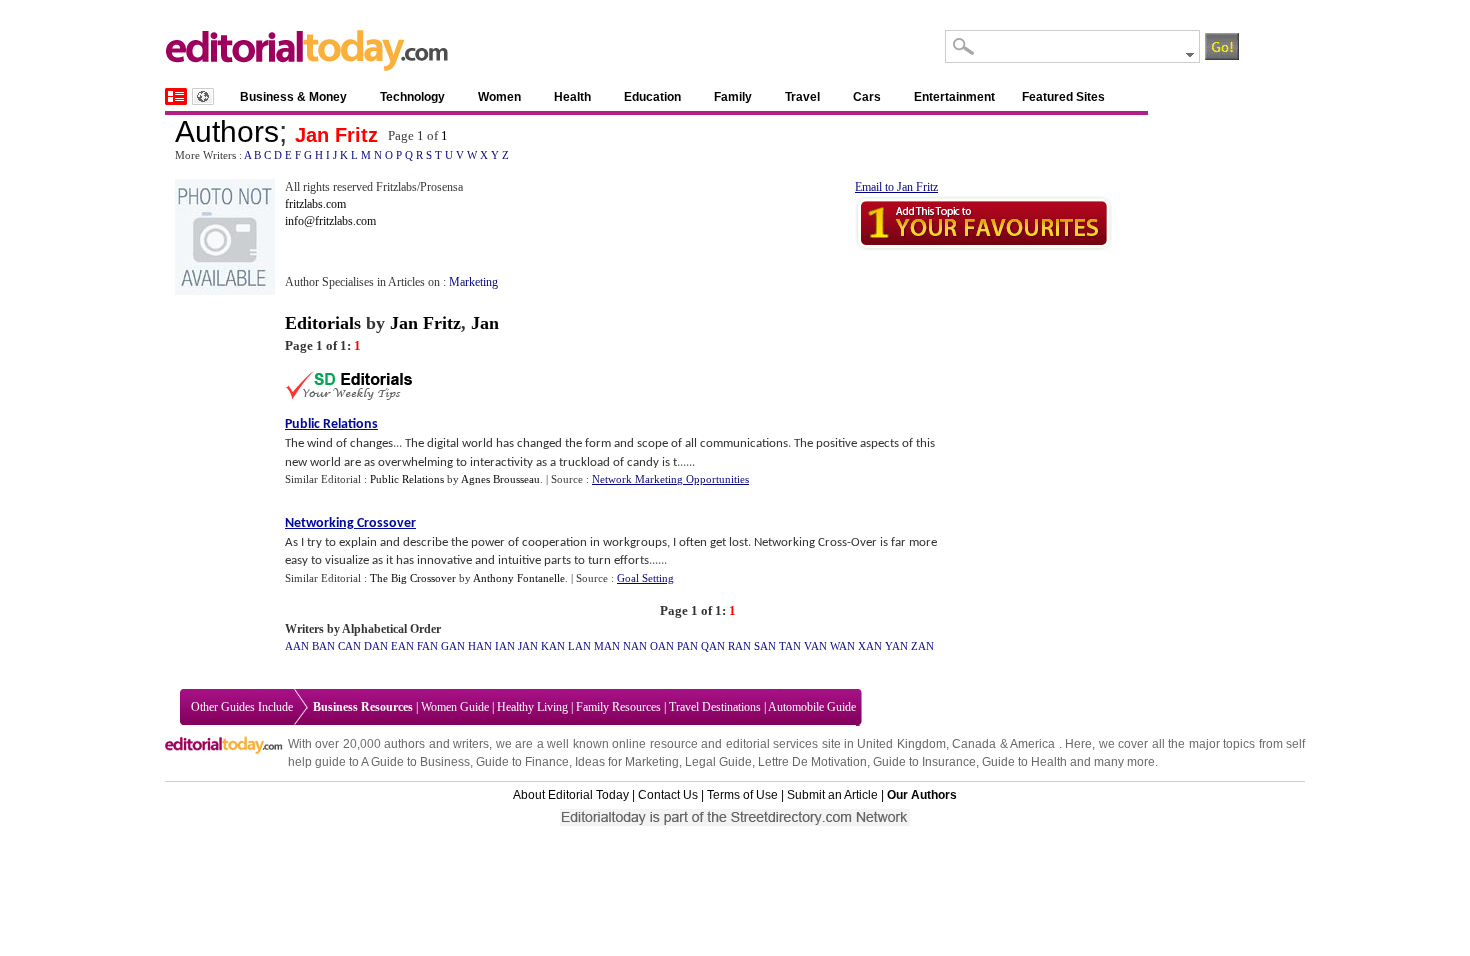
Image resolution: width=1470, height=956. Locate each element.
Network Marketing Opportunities (670, 479)
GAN (453, 646)
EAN (402, 646)
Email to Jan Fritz (896, 187)
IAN (505, 646)
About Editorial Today (571, 795)
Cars (867, 97)
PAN (687, 646)
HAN (480, 646)
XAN (870, 646)
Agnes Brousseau (500, 479)
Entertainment (954, 97)
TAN (790, 646)
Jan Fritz (336, 135)
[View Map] (203, 96)
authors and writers (436, 744)
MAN (607, 646)
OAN (662, 646)
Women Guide (455, 707)
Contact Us (668, 795)
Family (733, 97)
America (1032, 744)
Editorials (323, 323)
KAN (553, 646)
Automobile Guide (812, 707)
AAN (297, 646)
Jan (485, 323)
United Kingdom (901, 744)
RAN (739, 646)
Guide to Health (1024, 762)
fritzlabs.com (315, 204)
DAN (376, 646)
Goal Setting (645, 578)
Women (499, 97)
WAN (842, 646)
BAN (323, 646)
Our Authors (922, 795)
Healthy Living (532, 707)
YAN (896, 646)
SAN (765, 646)
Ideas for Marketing (627, 762)
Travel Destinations (715, 707)
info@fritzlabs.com (330, 221)
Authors (227, 131)
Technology (412, 97)
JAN (528, 646)
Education (652, 97)
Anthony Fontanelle (519, 578)
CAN (349, 646)
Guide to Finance (522, 762)
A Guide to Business (415, 762)
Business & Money (293, 97)
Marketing (473, 282)
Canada (974, 744)
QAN (713, 646)
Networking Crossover (350, 523)
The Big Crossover (413, 578)
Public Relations (331, 424)
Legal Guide (718, 762)
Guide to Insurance (924, 762)
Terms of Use (742, 795)
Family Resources (618, 707)
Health (572, 97)
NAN (635, 646)
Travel (802, 97)
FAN (427, 646)
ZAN (922, 646)
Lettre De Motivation (812, 762)
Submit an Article (832, 795)
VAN (815, 646)
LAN (579, 646)
